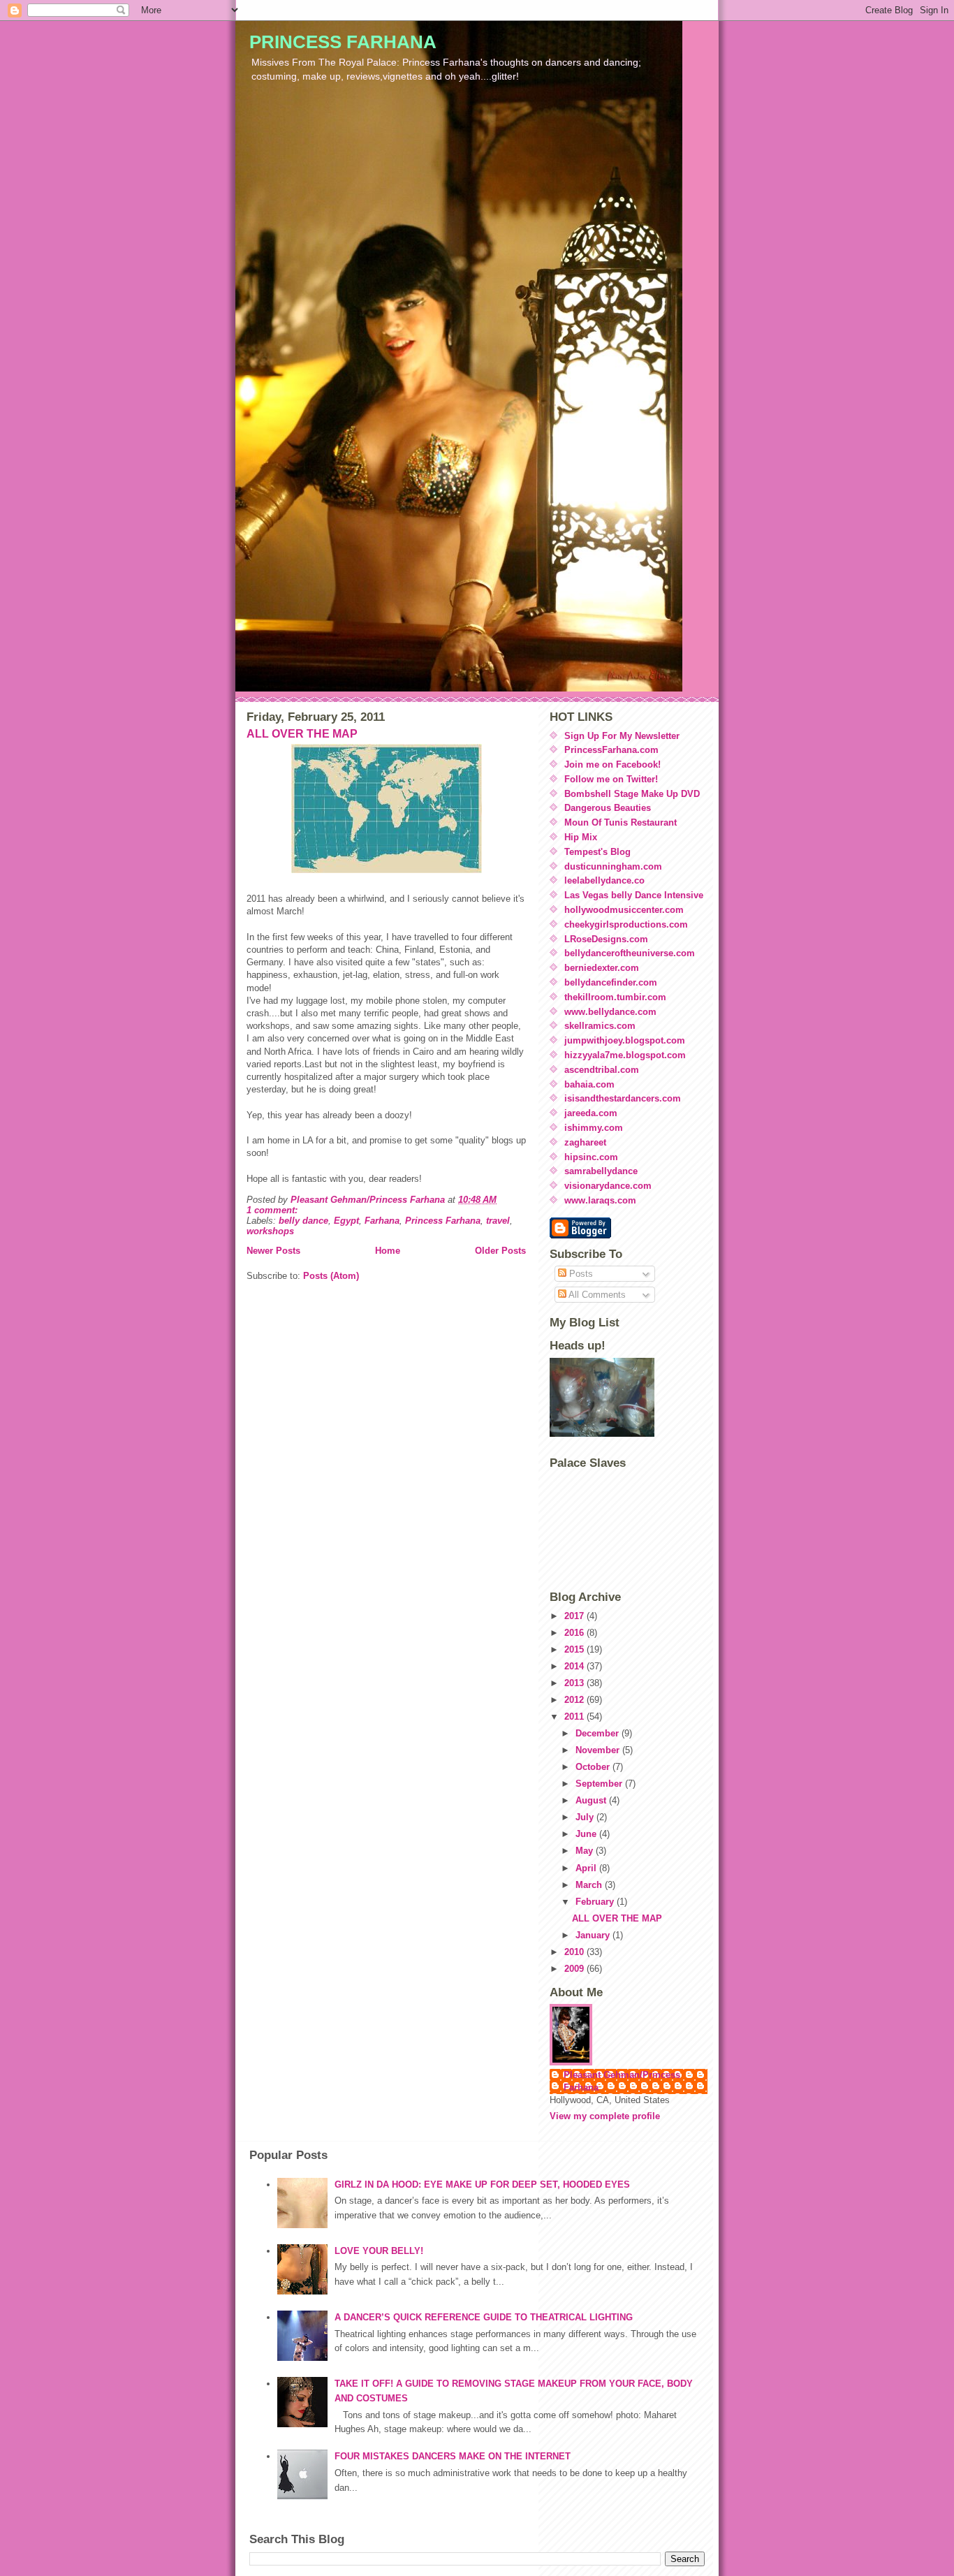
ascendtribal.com (602, 1070)
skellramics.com (600, 1026)
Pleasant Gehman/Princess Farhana (622, 2081)
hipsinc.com (591, 1157)
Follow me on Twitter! (611, 779)
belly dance (303, 1221)
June (587, 1834)
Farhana (382, 1221)
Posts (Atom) (331, 1276)
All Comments (596, 1295)
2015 (575, 1649)
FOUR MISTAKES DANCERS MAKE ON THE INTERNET (453, 2456)
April (587, 1868)
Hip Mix (581, 837)
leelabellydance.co (604, 880)
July (586, 1817)
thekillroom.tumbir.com (615, 997)
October (594, 1767)
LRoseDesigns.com (606, 939)
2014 (575, 1666)
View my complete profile (605, 2116)
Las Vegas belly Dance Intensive (634, 895)
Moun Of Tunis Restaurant (621, 822)
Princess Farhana (443, 1221)
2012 (575, 1700)
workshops (270, 1231)
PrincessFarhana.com (611, 750)
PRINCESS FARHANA (343, 42)
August (592, 1800)
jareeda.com (591, 1113)
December (599, 1733)
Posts (580, 1274)
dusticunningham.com (613, 866)
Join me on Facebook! (612, 764)
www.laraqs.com (600, 1200)
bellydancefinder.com (611, 982)
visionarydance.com (608, 1186)
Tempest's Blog (597, 852)
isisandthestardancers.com (623, 1098)
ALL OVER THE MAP (302, 734)
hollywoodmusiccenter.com (624, 910)
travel (498, 1221)
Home (388, 1251)
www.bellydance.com (610, 1012)
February (596, 1902)
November (599, 1750)
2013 (575, 1683)
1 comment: (273, 1210)
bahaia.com (589, 1084)
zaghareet (585, 1142)
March (590, 1885)
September (600, 1784)
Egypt (346, 1221)
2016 (575, 1633)
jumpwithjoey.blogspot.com (625, 1040)
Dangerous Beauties (608, 808)
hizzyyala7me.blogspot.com (625, 1055)
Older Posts (500, 1251)
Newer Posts (273, 1251)
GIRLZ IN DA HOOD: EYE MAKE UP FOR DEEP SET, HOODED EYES (482, 2185)
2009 (575, 1969)
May (586, 1851)
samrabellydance (601, 1171)
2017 (575, 1616)
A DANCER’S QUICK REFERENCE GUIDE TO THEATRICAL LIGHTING (484, 2317)
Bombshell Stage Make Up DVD (632, 794)
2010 (575, 1952)
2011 (575, 1717)
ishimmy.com (594, 1128)
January (594, 1935)
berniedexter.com (602, 968)
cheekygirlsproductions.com (626, 924)
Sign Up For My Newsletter (622, 736)
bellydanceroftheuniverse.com (630, 953)
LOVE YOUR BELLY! (379, 2251)
